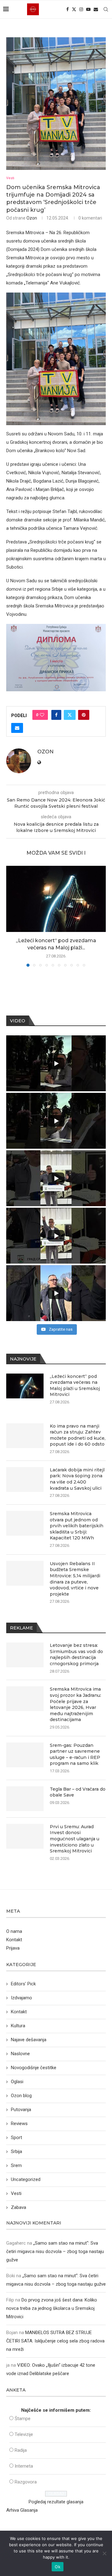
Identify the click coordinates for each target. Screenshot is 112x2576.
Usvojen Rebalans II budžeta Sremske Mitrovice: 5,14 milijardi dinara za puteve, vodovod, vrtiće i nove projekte (75, 1579)
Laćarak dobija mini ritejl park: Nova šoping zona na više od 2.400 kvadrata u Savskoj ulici (77, 1479)
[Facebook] (68, 9)
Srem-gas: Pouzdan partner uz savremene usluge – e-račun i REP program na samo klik (75, 1754)
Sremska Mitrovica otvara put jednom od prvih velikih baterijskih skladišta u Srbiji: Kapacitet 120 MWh (77, 1526)
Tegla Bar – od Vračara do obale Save (78, 1792)
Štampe (23, 2419)
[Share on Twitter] (70, 715)
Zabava (19, 2207)
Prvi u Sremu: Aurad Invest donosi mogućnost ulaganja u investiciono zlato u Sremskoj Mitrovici (75, 1839)
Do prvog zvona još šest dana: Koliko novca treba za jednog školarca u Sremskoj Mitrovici (52, 2308)
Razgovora (26, 2482)
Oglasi (17, 2082)
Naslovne (20, 2054)
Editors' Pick (23, 1984)
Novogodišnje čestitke (34, 2068)
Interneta (24, 2466)
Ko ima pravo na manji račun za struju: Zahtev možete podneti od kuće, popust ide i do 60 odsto (78, 1435)
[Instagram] (81, 9)
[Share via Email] (17, 728)
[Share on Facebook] (56, 715)
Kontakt (14, 1940)
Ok (58, 2567)
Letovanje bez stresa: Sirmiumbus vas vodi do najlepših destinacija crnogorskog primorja (76, 1654)
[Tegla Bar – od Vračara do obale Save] (25, 1799)
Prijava (13, 1948)
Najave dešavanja (29, 2040)
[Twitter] (74, 9)
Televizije (24, 2434)
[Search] (106, 9)
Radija (21, 2450)
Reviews (19, 2124)
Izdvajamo (21, 1998)
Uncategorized (26, 2179)
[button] (12, 916)
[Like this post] (42, 715)
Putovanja (21, 2110)
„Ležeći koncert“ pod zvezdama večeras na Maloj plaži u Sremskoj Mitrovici (75, 1386)
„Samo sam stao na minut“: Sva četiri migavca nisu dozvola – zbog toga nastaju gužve (55, 2251)
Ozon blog (21, 2096)
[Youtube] (88, 9)
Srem (16, 2165)
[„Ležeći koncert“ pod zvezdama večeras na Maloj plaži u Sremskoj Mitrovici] (56, 899)
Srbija (16, 2151)
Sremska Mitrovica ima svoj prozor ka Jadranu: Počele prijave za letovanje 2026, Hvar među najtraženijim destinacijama (75, 1704)
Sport (16, 2138)
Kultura (18, 2026)
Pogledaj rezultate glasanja (56, 2502)
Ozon (32, 218)
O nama (14, 1931)
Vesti (16, 2193)
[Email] (96, 9)
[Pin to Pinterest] (84, 715)
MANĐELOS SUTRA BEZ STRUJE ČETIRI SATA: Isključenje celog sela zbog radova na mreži (55, 2341)
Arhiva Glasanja (22, 2510)
